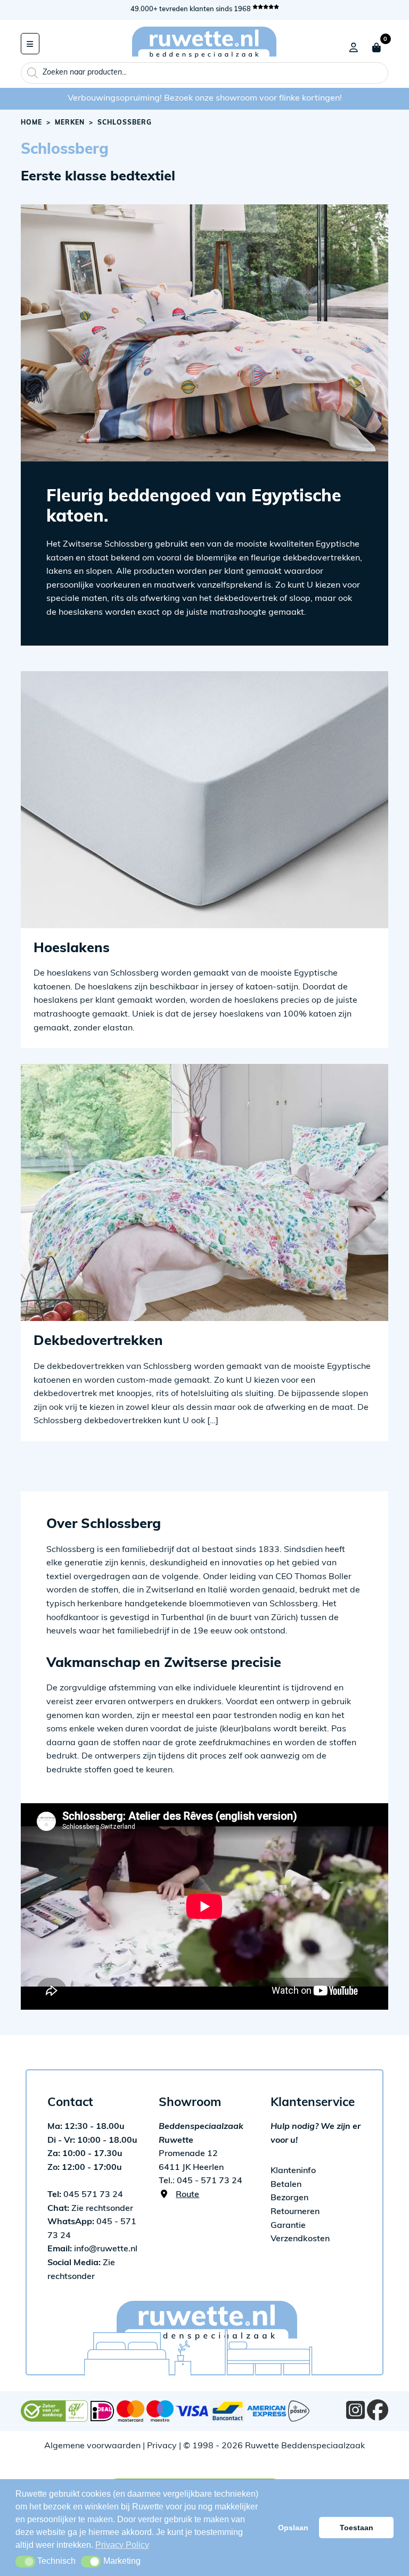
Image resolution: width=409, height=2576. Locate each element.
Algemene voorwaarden (92, 2446)
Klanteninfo (293, 2171)
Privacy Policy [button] (122, 2545)
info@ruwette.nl (92, 2249)
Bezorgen (289, 2198)
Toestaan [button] (357, 2528)
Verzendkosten (300, 2239)
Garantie (288, 2226)
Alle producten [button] (30, 44)
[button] (25, 2562)
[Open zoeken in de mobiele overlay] (204, 73)
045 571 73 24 (85, 2195)
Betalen (286, 2185)
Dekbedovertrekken (98, 1341)
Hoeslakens (72, 949)
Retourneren (295, 2212)
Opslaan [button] (293, 2528)
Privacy (162, 2446)
